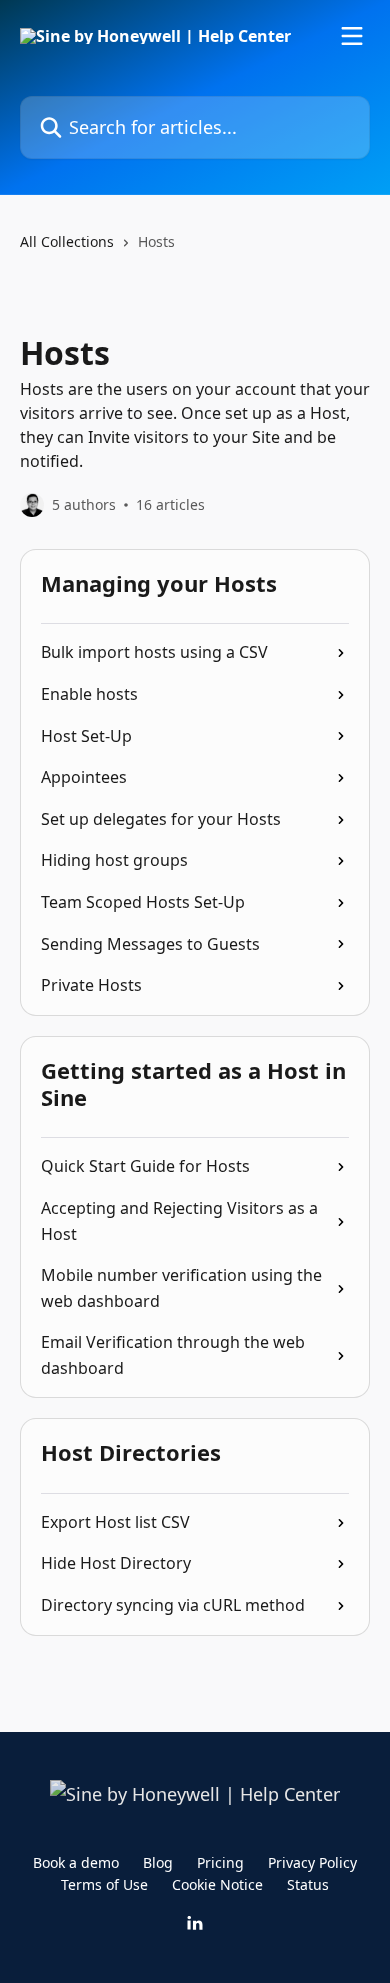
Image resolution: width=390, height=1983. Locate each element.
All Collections (67, 241)
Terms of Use (104, 1884)
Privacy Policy (312, 1862)
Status (308, 1884)
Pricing (220, 1862)
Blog (158, 1862)
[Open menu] (352, 36)
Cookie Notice (217, 1884)
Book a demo (76, 1862)
